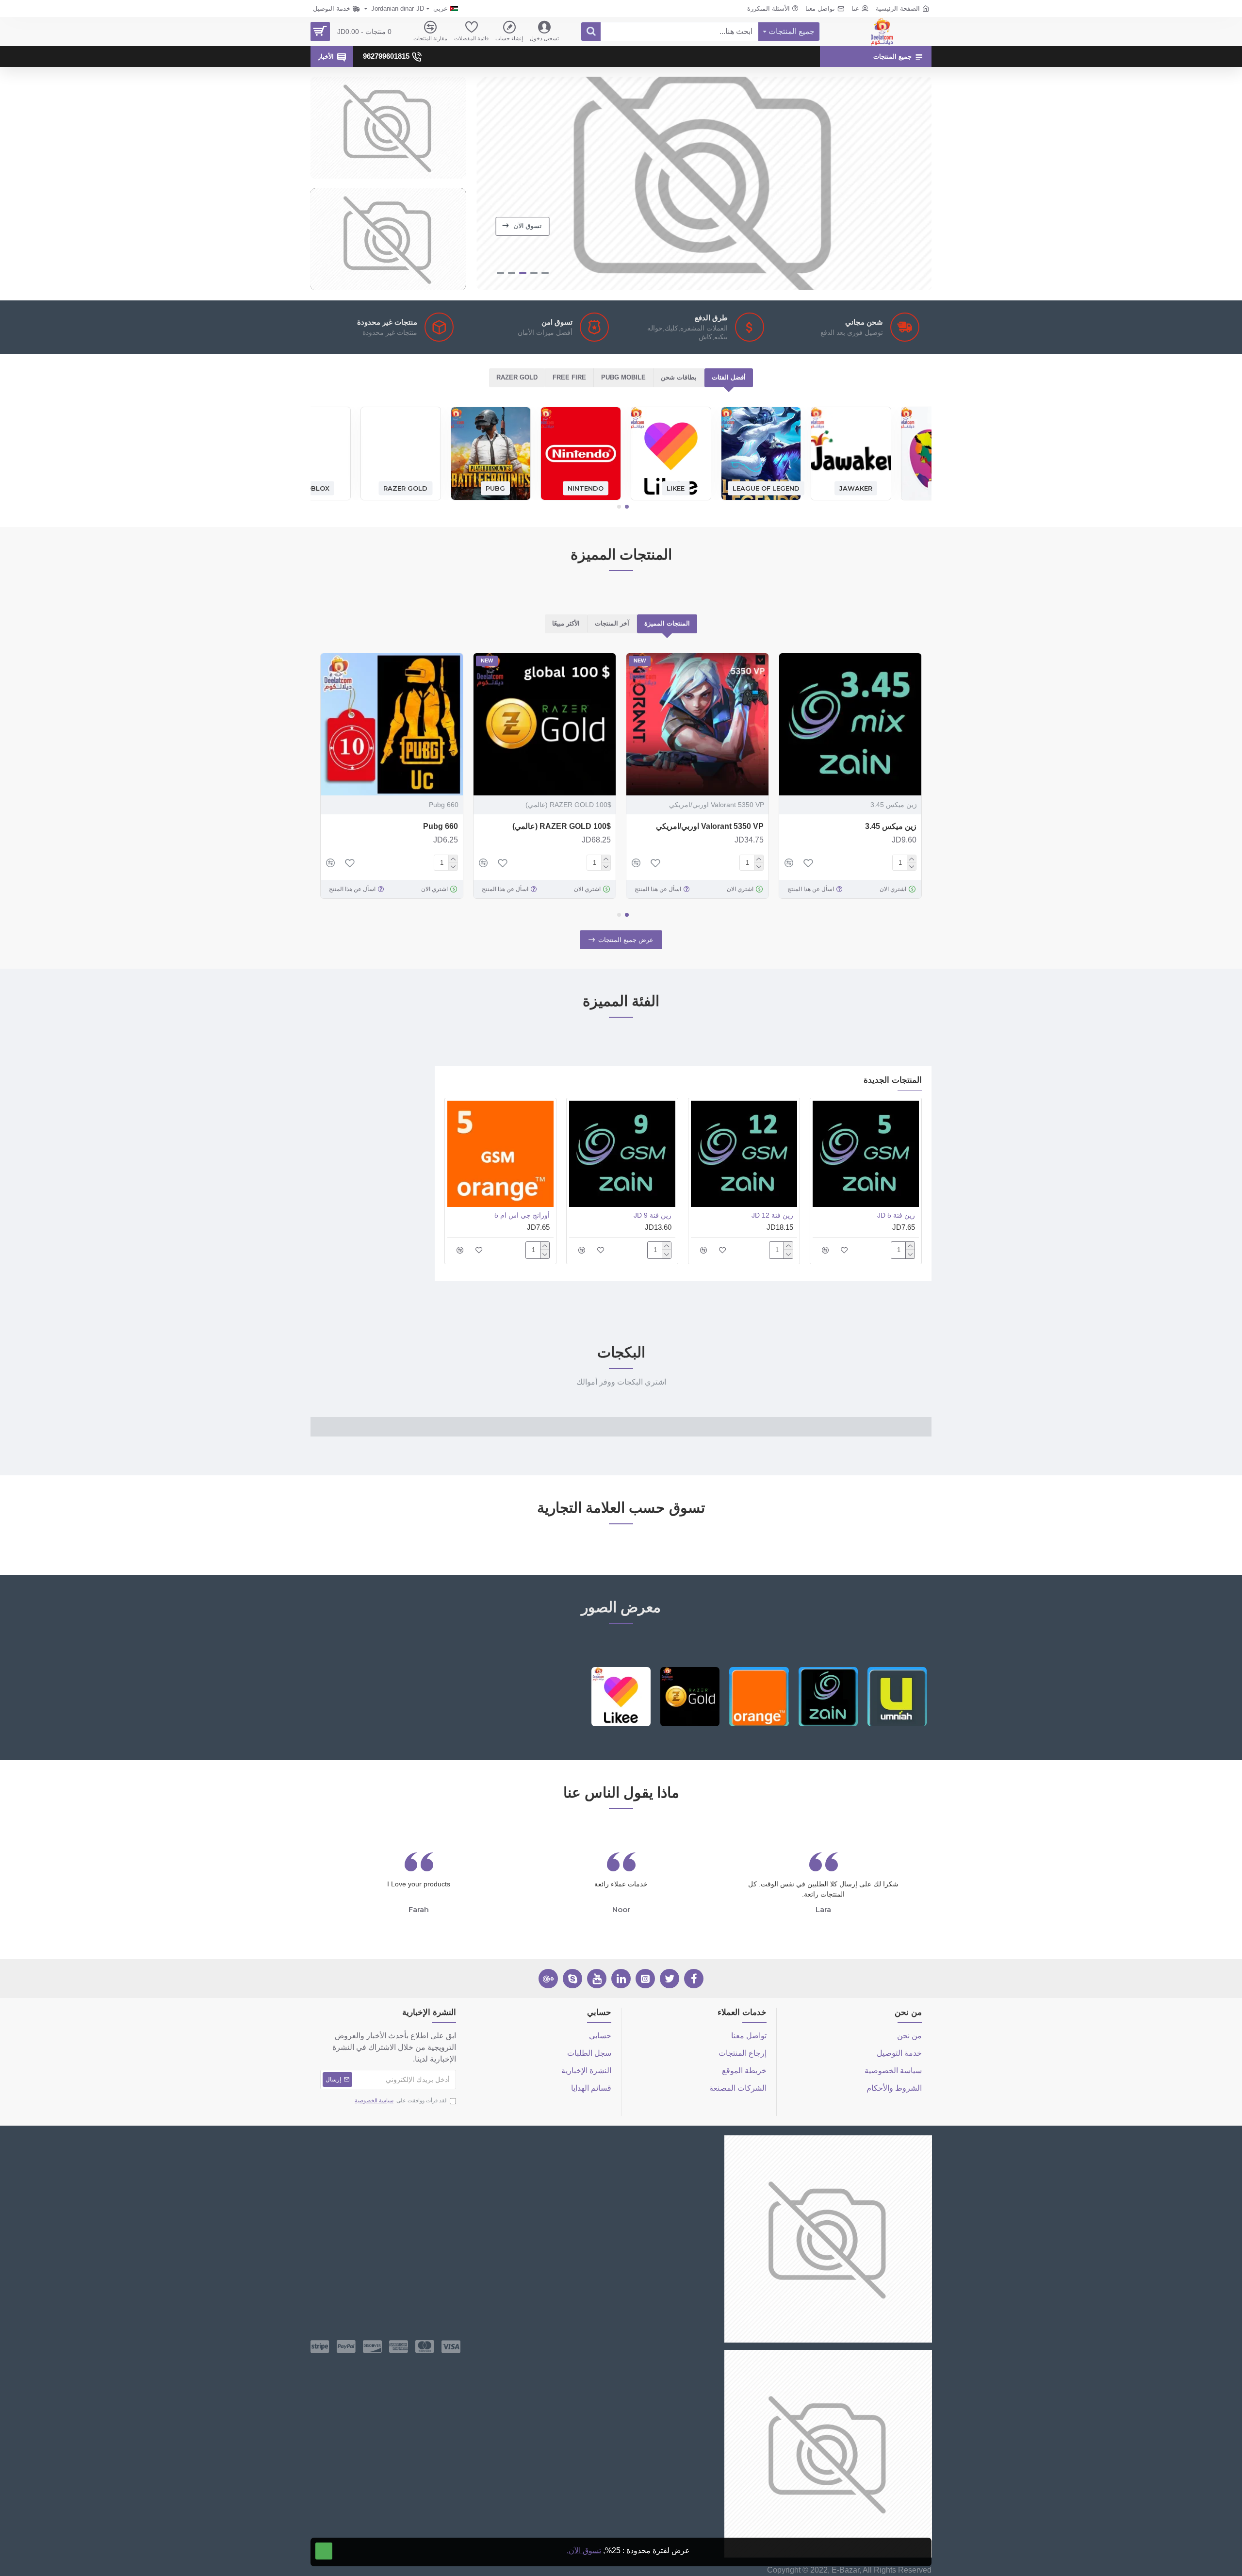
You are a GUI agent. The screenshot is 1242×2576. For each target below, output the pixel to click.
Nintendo (586, 488)
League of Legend (766, 488)
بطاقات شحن (679, 377)
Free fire (569, 377)
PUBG (495, 488)
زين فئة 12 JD (772, 1215)
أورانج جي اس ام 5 (522, 1215)
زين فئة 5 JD (896, 1215)
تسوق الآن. (584, 2551)
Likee (676, 488)
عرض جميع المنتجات (626, 940)
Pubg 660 (441, 826)
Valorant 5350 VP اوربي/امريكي (710, 826)
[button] (627, 507)
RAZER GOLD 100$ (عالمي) (562, 826)
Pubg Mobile (623, 377)
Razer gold (517, 377)
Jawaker (856, 488)
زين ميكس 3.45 (891, 826)
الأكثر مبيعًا (566, 623)
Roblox (315, 488)
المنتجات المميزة (667, 623)
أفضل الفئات (729, 377)
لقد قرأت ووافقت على (400, 2100)
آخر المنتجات (612, 623)
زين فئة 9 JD (653, 1215)
